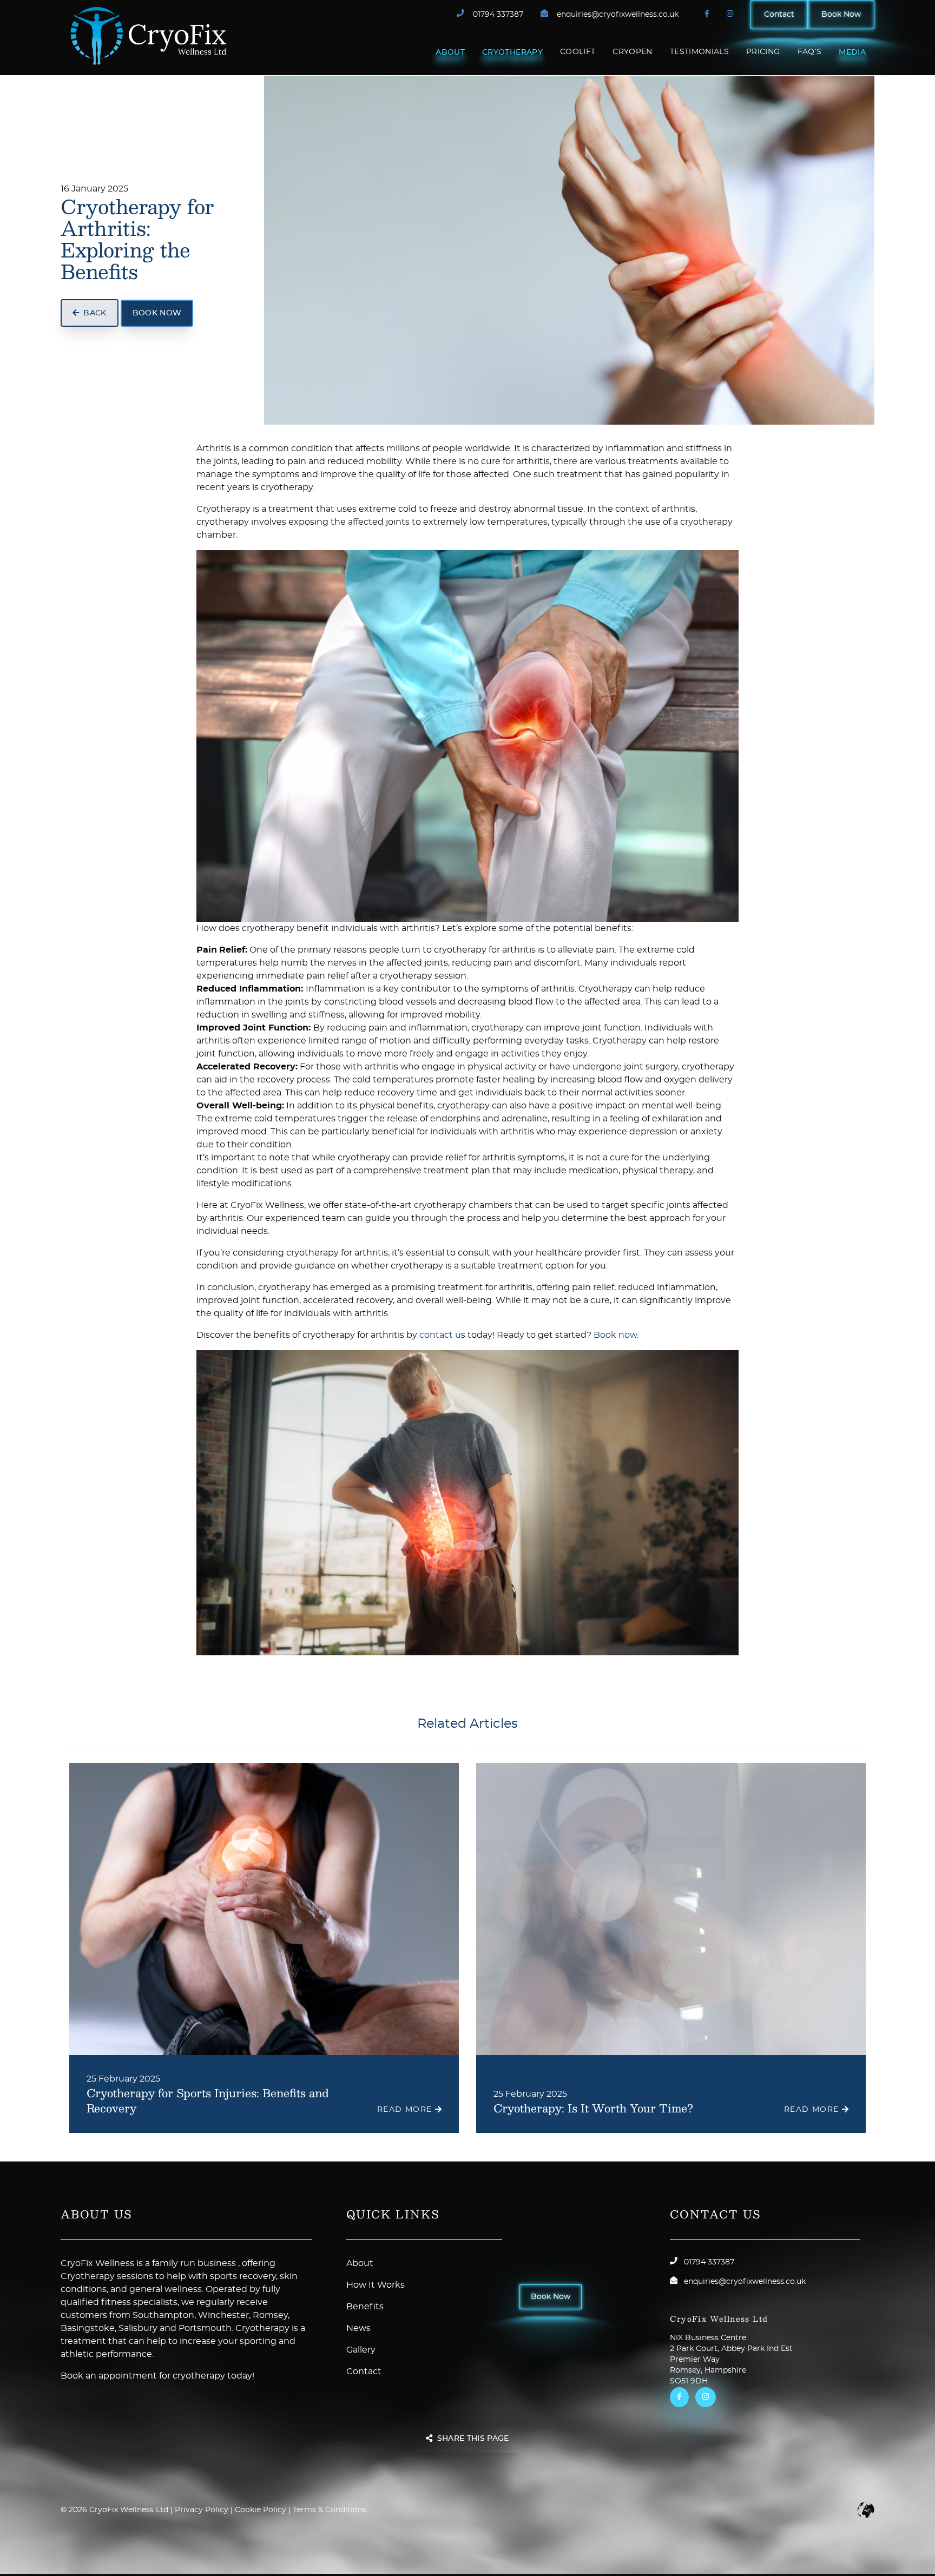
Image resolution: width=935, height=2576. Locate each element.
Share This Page (473, 2439)
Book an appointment (109, 2376)
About (450, 52)
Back (95, 313)
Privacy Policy (202, 2510)
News (358, 2328)
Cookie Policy (261, 2510)
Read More (406, 2110)
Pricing (763, 52)
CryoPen (632, 52)
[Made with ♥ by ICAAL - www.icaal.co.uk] (866, 2510)
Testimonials (699, 52)
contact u (440, 1335)
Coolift (578, 52)
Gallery (361, 2350)
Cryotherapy (512, 52)
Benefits (365, 2307)
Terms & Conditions (330, 2510)
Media (852, 52)
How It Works (376, 2285)
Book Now (841, 15)
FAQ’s (810, 52)
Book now (615, 1335)
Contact (779, 15)
